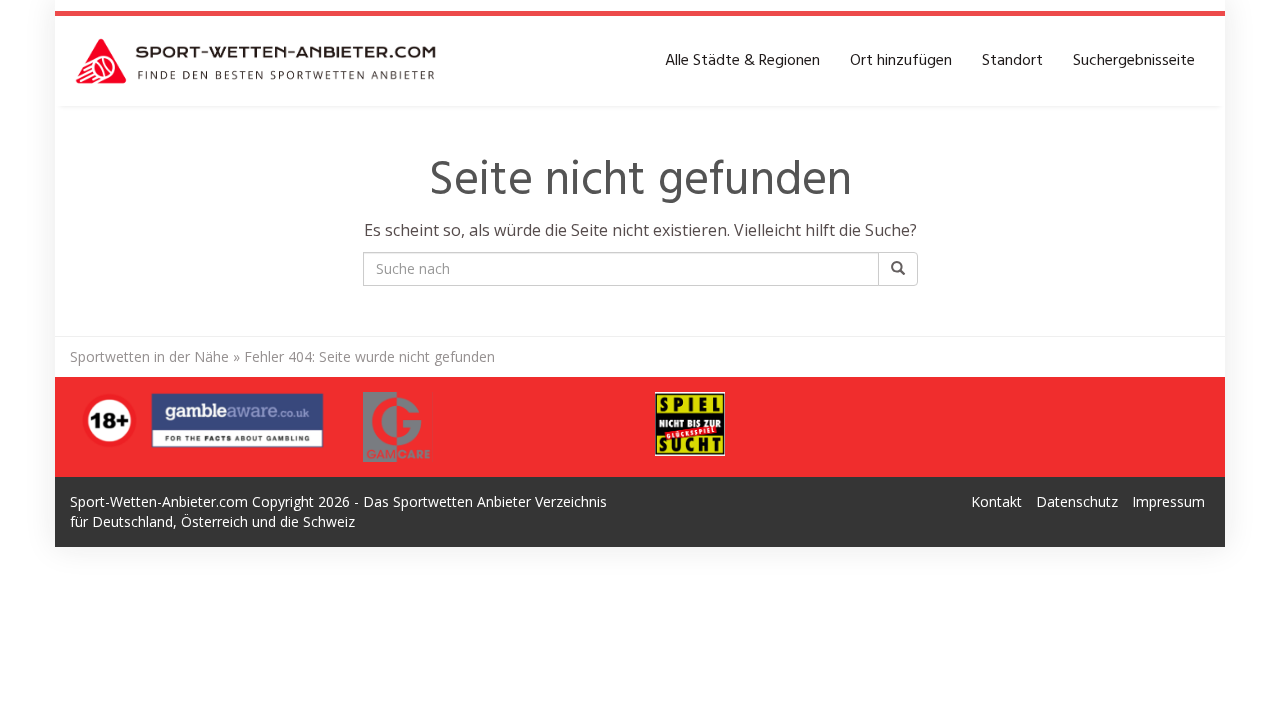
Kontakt (996, 501)
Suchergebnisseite (1134, 61)
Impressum (1168, 501)
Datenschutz (1077, 501)
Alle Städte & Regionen (742, 61)
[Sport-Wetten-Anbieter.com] (257, 61)
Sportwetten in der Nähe (149, 356)
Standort (1012, 61)
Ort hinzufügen (901, 61)
